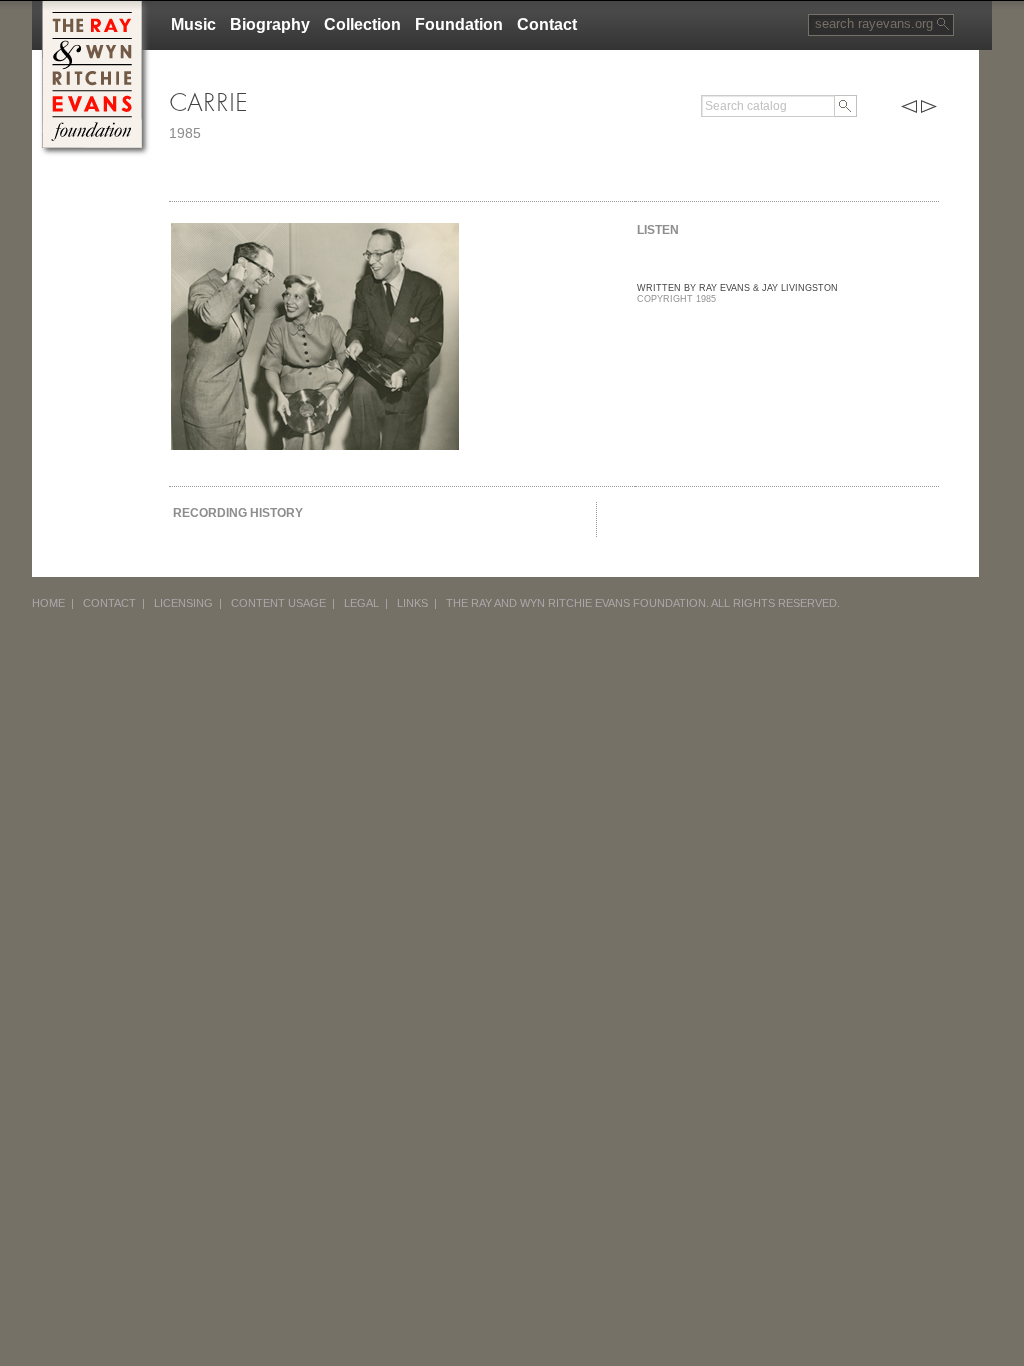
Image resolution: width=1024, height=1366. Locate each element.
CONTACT (109, 603)
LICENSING (183, 603)
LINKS (412, 603)
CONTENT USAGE (278, 603)
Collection (362, 24)
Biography (270, 24)
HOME (48, 603)
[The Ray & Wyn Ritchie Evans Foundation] (92, 8)
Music (193, 24)
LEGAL (361, 603)
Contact (547, 24)
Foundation (459, 24)
